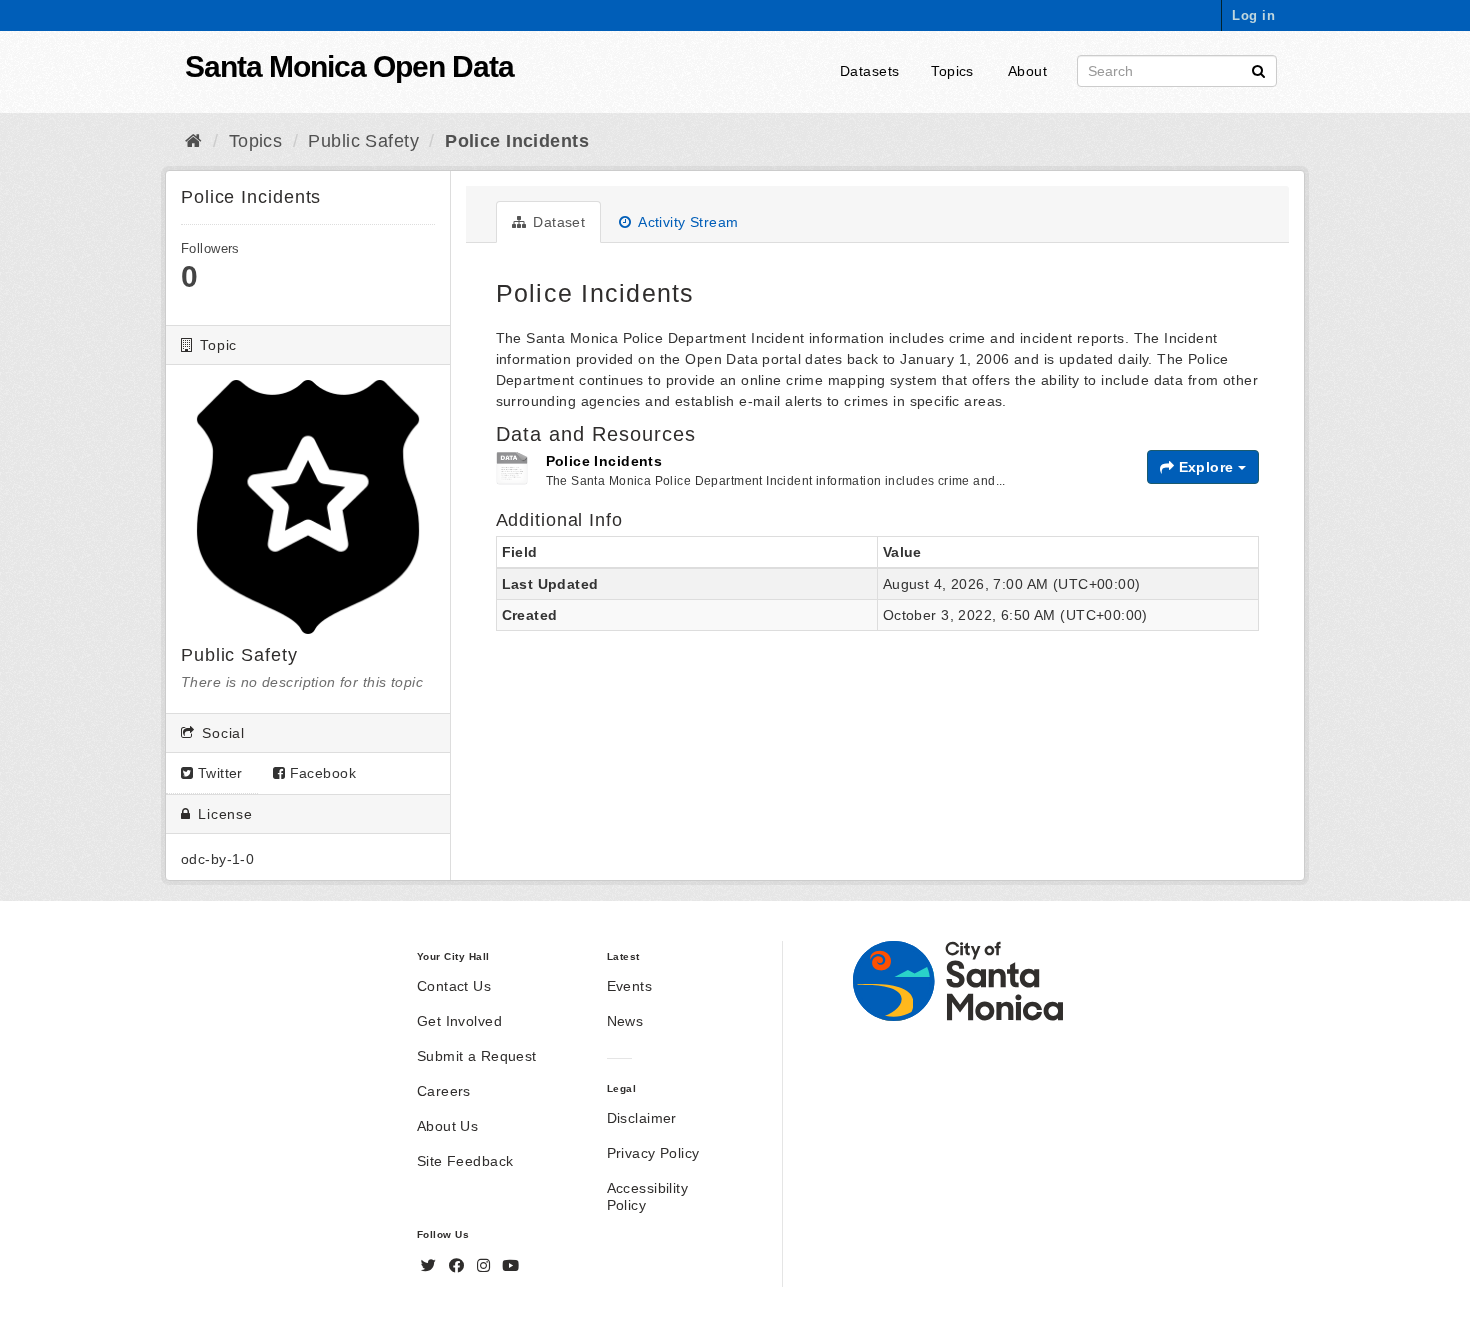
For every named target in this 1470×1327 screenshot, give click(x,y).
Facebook (320, 773)
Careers (444, 1091)
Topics (952, 71)
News (625, 1021)
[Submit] (1258, 69)
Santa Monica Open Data (349, 66)
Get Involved (459, 1021)
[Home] (193, 141)
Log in (1253, 15)
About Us (447, 1126)
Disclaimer (642, 1118)
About (1027, 71)
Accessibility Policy (647, 1196)
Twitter (217, 773)
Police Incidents (517, 141)
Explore (1206, 467)
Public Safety (363, 141)
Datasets (869, 71)
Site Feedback (465, 1161)
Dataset (557, 222)
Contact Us (454, 986)
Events (630, 986)
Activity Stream (687, 222)
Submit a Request (477, 1056)
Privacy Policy (653, 1153)
